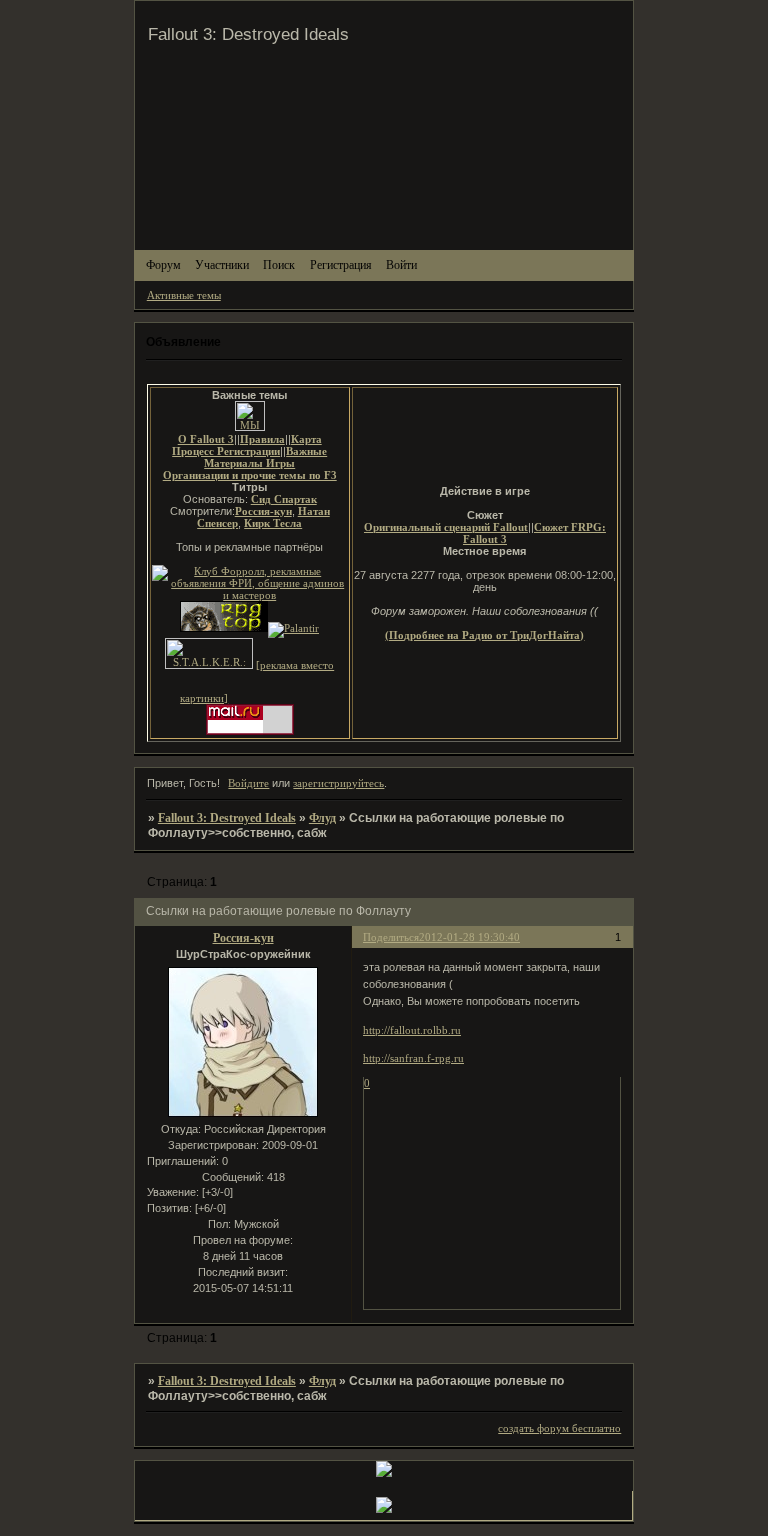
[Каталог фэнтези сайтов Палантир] (293, 628)
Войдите (248, 783)
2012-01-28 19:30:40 (469, 937)
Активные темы (184, 295)
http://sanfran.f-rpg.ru (413, 1058)
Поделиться (391, 937)
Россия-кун (243, 938)
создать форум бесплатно (559, 1428)
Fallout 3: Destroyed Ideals (227, 818)
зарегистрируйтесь (338, 783)
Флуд (322, 818)
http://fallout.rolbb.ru (412, 1030)
